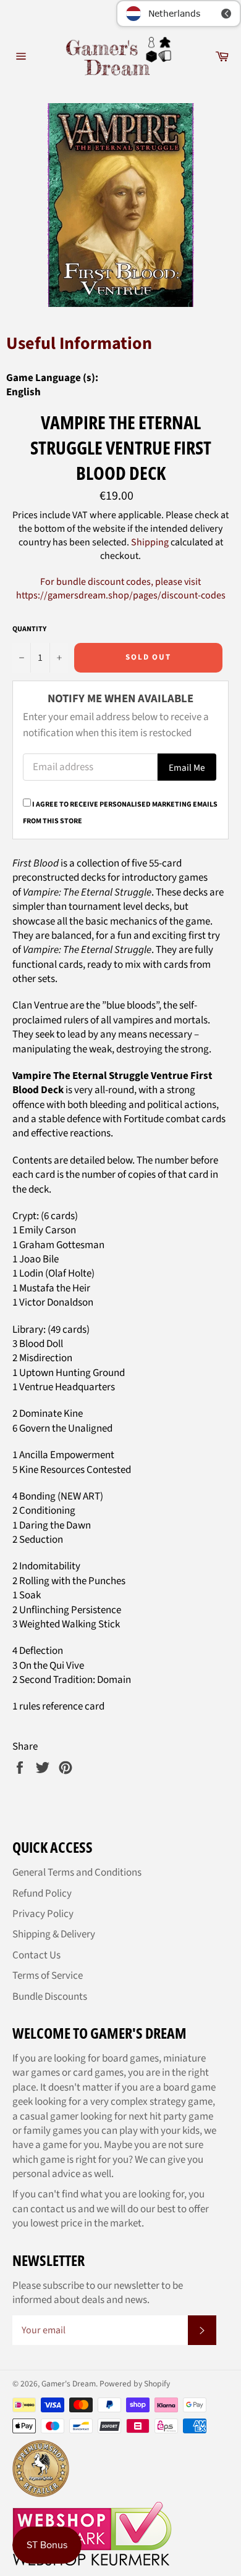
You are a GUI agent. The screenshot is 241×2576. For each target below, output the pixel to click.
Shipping (150, 542)
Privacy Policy (43, 1914)
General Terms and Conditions (77, 1873)
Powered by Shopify (135, 2384)
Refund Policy (42, 1894)
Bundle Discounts (50, 1997)
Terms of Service (48, 1976)
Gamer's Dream (69, 2384)
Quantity (29, 629)
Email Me (187, 768)
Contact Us (36, 1955)
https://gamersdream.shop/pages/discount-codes (121, 595)
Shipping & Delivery (54, 1934)
